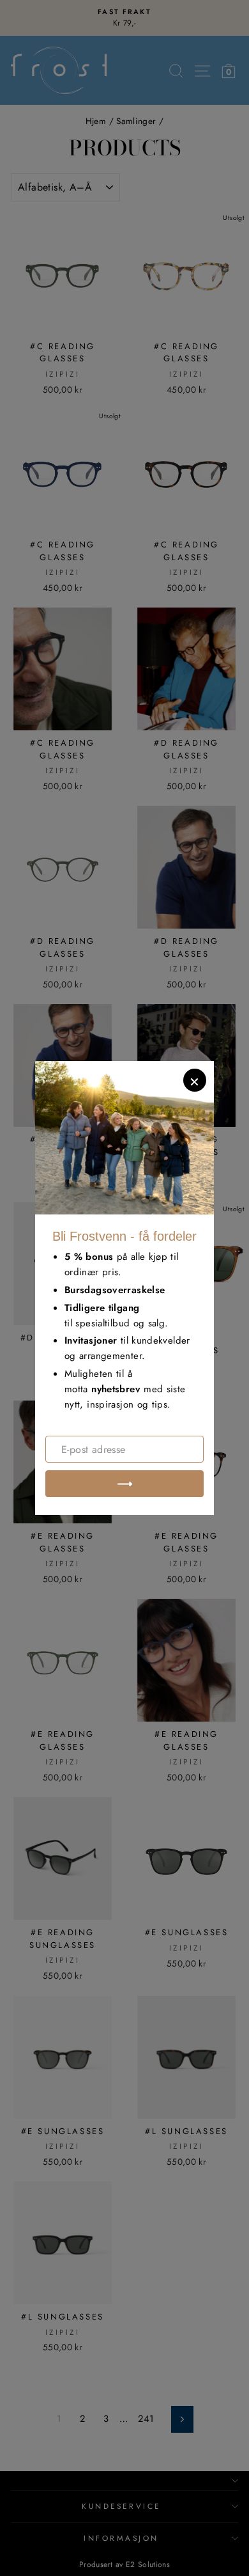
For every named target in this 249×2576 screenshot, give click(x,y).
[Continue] (124, 1484)
